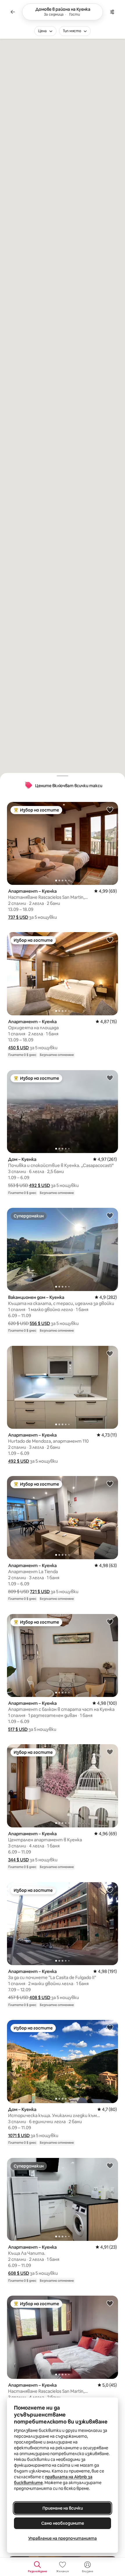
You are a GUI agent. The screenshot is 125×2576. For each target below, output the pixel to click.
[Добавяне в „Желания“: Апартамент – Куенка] (110, 809)
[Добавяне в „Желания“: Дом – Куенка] (110, 1078)
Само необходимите (63, 2523)
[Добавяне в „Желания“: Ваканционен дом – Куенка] (110, 1215)
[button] (18, 917)
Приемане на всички (63, 2508)
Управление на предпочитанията (63, 2538)
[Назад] (13, 12)
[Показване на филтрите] (112, 12)
